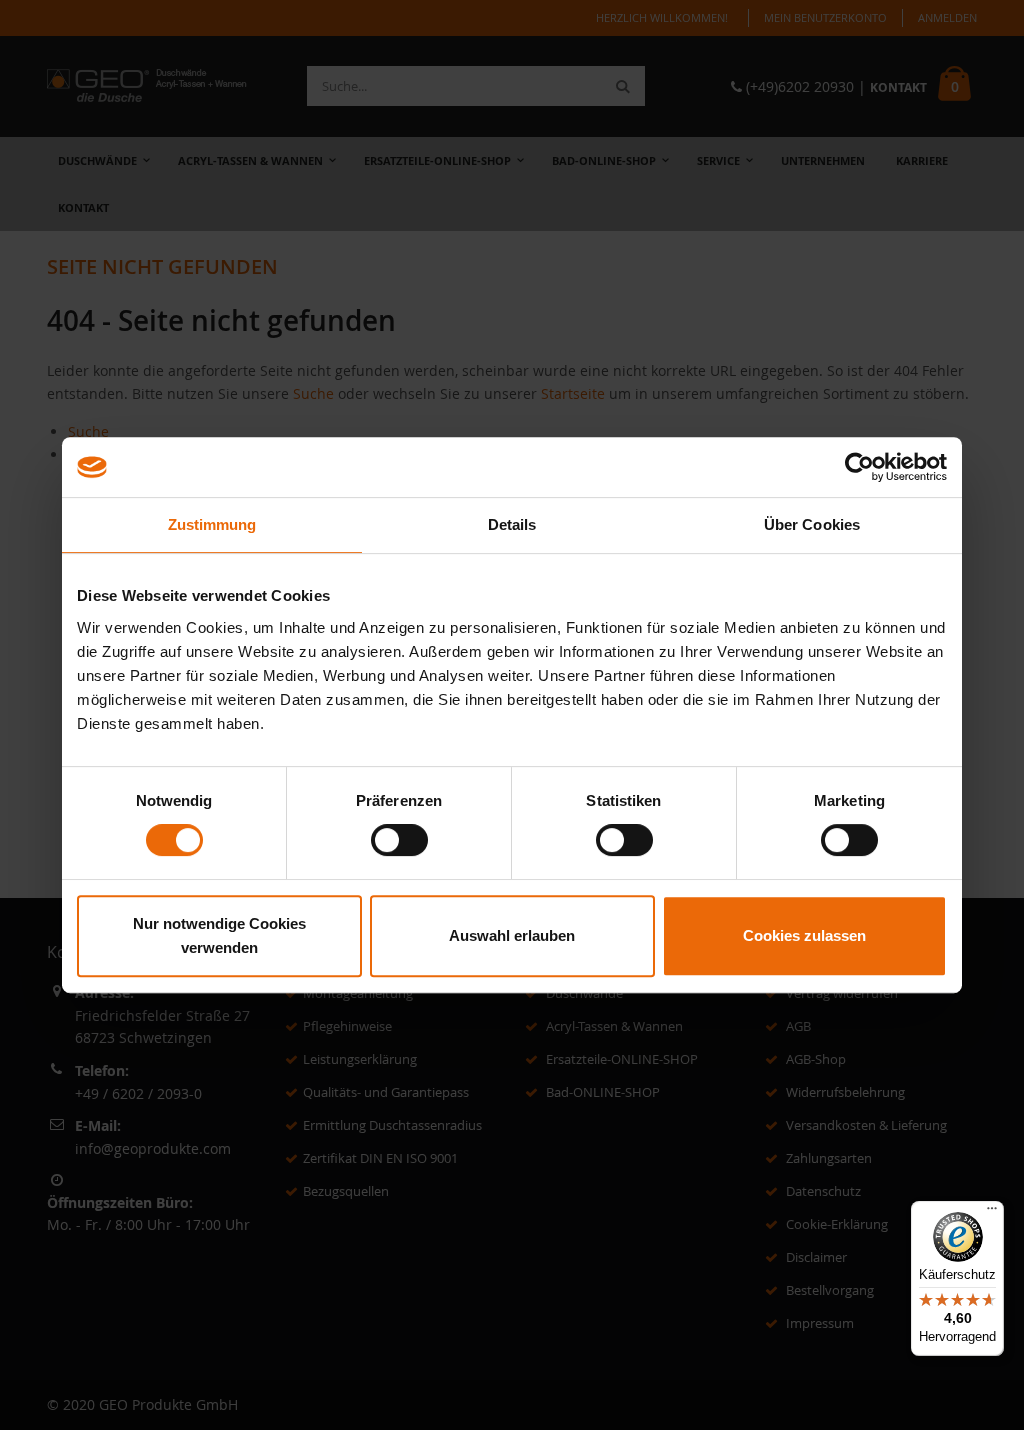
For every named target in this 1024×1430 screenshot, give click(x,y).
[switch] (399, 840)
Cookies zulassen (804, 935)
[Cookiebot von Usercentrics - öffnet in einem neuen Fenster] (859, 467)
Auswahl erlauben (512, 935)
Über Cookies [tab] (812, 524)
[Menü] (992, 1213)
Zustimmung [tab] (212, 524)
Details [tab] (512, 524)
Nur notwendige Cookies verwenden (219, 935)
